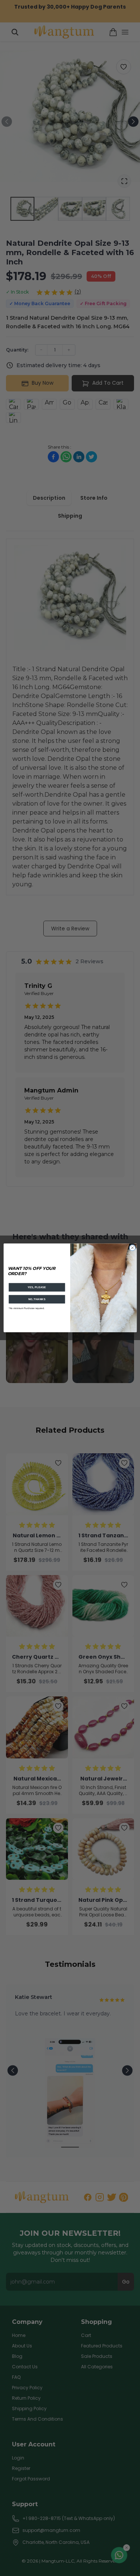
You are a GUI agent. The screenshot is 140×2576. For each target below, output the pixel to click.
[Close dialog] (132, 1248)
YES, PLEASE (37, 1287)
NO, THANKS (37, 1299)
